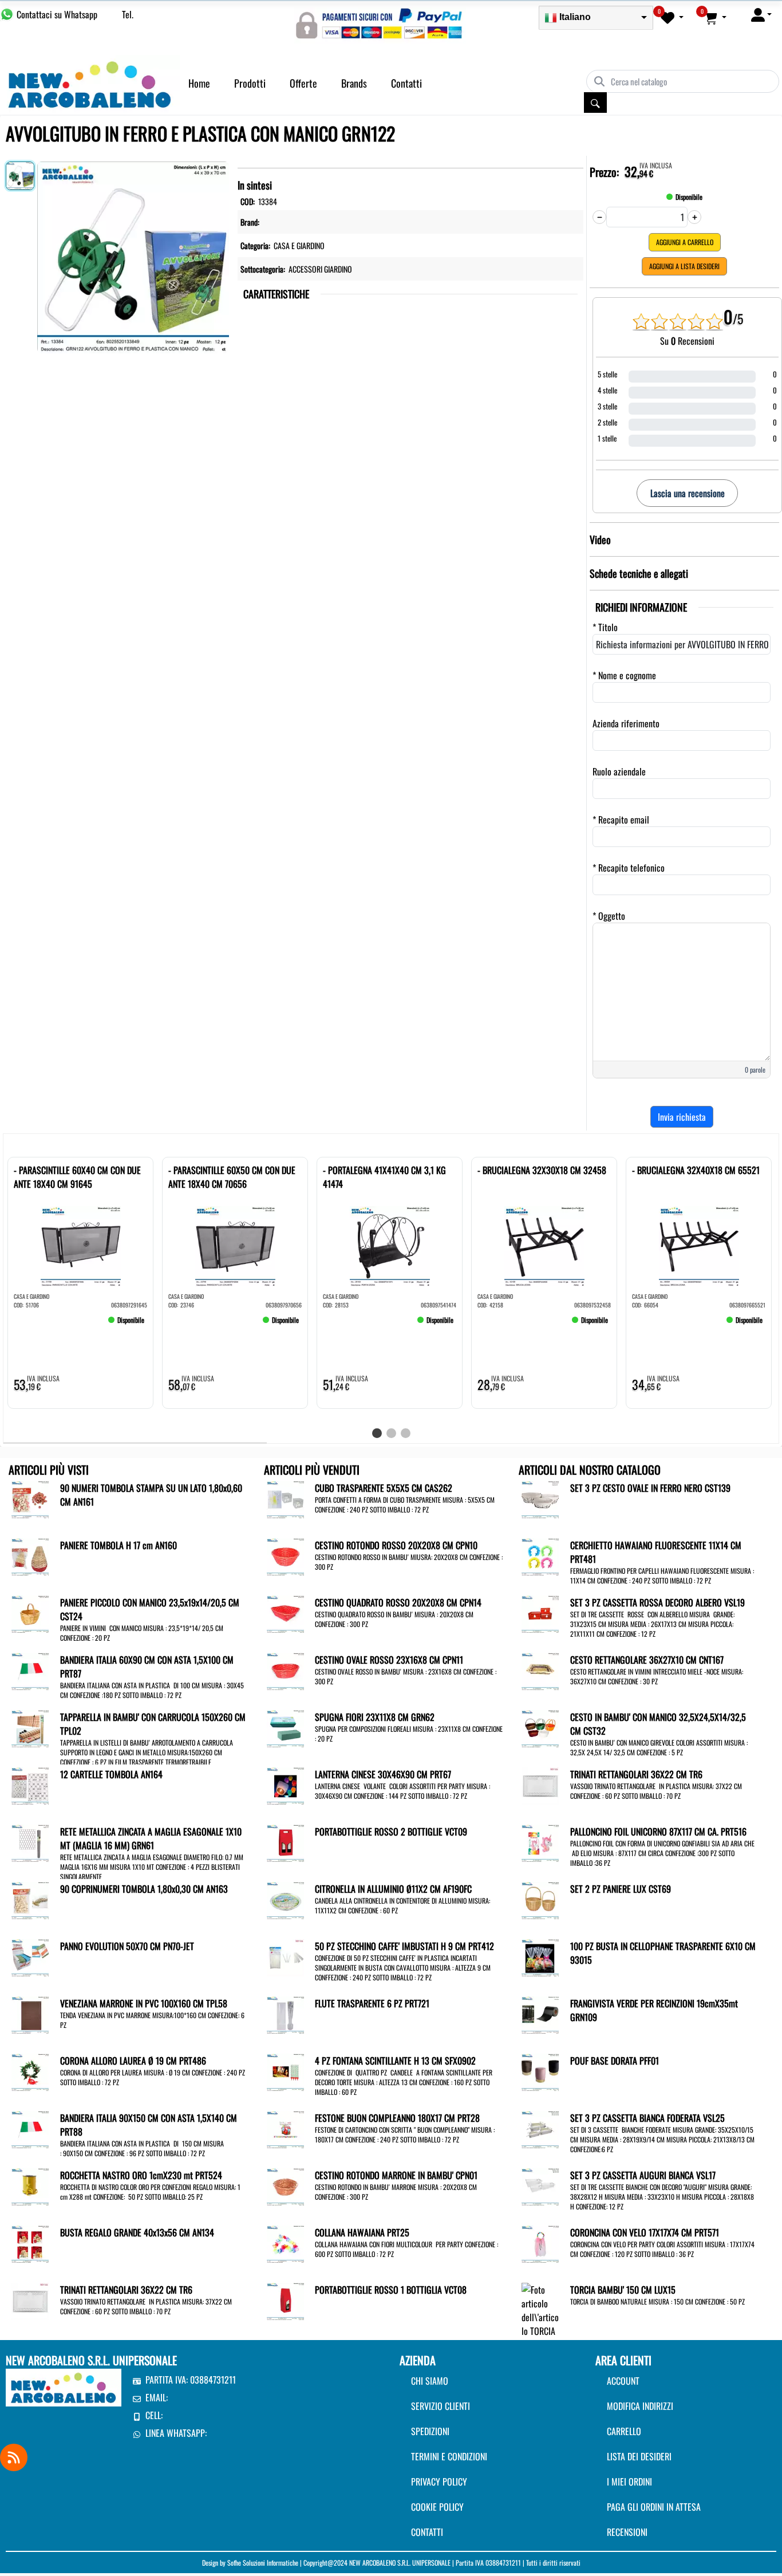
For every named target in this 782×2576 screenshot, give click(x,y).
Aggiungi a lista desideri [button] (684, 266)
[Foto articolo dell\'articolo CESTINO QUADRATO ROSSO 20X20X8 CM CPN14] (285, 1613)
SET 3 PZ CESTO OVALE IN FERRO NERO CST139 (650, 1488)
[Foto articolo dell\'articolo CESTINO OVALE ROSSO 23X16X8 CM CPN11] (285, 1670)
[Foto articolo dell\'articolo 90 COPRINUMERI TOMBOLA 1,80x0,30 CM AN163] (30, 1899)
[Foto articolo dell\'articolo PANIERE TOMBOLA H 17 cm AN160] (30, 1555)
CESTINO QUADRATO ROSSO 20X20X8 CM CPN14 (398, 1602)
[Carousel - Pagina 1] (377, 1433)
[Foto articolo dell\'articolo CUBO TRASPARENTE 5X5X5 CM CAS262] (285, 1498)
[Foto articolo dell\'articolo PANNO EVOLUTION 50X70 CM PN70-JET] (30, 1956)
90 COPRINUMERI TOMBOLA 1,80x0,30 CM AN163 (144, 1889)
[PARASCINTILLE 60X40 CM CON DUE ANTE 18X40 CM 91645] (31, 1325)
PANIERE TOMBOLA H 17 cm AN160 (119, 1545)
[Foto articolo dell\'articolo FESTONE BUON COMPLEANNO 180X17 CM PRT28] (285, 2128)
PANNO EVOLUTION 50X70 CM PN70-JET (127, 1946)
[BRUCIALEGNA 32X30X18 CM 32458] (495, 1325)
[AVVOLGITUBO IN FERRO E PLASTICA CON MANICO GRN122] (133, 255)
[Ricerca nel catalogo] (595, 103)
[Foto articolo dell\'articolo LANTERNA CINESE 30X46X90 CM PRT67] (285, 1785)
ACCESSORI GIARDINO (320, 269)
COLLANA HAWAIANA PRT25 (362, 2232)
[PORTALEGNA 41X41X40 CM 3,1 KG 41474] (340, 1325)
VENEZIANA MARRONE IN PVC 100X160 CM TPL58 (144, 2003)
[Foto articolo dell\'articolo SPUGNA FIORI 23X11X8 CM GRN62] (285, 1727)
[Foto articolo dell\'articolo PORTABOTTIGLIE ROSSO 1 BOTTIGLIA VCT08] (285, 2300)
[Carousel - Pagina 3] (406, 1433)
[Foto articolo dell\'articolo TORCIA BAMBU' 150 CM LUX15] (540, 2330)
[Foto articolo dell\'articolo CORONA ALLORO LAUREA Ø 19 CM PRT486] (30, 2071)
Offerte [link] (303, 83)
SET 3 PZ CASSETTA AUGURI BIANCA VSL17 (643, 2175)
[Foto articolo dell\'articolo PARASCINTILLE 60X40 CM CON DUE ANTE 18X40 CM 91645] (80, 1246)
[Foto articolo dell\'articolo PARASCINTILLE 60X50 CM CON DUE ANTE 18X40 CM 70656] (235, 1246)
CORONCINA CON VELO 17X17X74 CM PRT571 (645, 2232)
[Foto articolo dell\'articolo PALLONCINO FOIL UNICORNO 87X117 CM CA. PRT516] (540, 1842)
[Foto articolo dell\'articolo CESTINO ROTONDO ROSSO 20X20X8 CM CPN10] (285, 1555)
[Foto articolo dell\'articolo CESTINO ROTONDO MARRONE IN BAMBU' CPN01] (285, 2185)
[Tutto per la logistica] (90, 83)
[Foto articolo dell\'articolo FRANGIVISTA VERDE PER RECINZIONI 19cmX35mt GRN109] (540, 2014)
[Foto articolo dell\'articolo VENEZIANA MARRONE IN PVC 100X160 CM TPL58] (30, 2014)
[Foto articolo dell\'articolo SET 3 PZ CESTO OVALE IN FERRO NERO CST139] (540, 1498)
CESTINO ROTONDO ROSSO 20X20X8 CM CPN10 (396, 1545)
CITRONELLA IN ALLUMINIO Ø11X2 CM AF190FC (393, 1889)
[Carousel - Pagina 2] (391, 1433)
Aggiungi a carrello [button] (685, 242)
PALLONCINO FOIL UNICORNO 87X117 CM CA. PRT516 (658, 1831)
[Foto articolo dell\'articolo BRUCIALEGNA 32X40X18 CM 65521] (699, 1246)
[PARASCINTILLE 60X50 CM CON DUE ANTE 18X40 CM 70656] (185, 1325)
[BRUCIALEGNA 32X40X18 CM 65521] (649, 1325)
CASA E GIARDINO (299, 245)
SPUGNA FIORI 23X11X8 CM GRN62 (375, 1717)
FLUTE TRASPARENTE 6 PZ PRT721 (372, 2003)
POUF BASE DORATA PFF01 (615, 2061)
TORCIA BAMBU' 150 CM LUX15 (623, 2290)
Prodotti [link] (250, 83)
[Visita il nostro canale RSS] (14, 2457)
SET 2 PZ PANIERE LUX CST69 (621, 1889)
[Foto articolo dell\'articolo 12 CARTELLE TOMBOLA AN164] (30, 1785)
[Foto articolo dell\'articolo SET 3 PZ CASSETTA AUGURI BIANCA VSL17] (540, 2185)
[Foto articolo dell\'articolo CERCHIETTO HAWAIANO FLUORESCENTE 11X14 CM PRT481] (540, 1555)
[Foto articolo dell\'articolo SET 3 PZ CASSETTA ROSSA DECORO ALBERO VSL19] (540, 1613)
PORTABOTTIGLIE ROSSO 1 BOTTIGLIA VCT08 (391, 2290)
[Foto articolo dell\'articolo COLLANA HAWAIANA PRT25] (285, 2243)
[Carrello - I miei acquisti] (715, 17)
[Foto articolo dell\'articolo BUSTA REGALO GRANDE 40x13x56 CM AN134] (30, 2243)
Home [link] (199, 83)
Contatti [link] (406, 83)
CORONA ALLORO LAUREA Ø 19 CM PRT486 (133, 2061)
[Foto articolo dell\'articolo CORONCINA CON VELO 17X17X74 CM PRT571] (540, 2243)
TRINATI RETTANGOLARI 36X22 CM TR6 (126, 2290)
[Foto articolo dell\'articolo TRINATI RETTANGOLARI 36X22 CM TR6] (30, 2300)
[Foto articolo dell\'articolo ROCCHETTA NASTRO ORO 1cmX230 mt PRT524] (30, 2185)
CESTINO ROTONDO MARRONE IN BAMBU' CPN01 (396, 2175)
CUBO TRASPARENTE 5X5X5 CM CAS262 (384, 1488)
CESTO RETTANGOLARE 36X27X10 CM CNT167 (647, 1660)
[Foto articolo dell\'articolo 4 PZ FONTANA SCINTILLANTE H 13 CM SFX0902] (285, 2071)
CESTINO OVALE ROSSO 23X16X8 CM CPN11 (389, 1660)
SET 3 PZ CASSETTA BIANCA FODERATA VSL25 (647, 2118)
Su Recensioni (687, 341)
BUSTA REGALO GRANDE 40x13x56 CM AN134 (137, 2232)
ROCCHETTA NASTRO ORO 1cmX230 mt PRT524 (141, 2175)
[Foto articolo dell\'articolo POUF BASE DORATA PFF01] (540, 2071)
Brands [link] (354, 83)
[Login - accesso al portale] (761, 14)
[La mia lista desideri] (672, 17)
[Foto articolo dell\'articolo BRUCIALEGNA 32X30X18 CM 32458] (544, 1246)
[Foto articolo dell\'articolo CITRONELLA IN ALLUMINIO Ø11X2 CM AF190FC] (285, 1899)
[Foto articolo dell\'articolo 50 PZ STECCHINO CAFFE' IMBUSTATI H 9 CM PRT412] (285, 1956)
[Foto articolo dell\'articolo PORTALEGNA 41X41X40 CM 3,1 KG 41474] (390, 1246)
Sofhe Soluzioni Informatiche (263, 2563)
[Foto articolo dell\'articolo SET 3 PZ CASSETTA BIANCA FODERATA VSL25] (540, 2128)
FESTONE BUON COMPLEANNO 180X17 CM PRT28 (397, 2118)
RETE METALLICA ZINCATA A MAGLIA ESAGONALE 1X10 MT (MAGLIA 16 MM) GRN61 (151, 1838)
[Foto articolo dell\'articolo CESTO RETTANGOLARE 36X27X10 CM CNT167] (540, 1670)
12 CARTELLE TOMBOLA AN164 (111, 1774)
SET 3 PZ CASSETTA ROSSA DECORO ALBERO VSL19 (657, 1602)
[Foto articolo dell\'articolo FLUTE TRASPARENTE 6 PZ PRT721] (285, 2014)
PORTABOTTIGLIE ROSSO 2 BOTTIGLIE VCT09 (391, 1831)
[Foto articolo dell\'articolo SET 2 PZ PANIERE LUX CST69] (540, 1899)
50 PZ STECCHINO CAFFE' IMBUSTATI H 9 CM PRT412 (404, 1946)
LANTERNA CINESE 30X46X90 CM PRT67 (383, 1774)
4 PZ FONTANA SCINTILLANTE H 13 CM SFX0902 (395, 2061)
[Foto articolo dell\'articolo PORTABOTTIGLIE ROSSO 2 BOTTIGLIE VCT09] (285, 1842)
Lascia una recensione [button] (688, 493)
